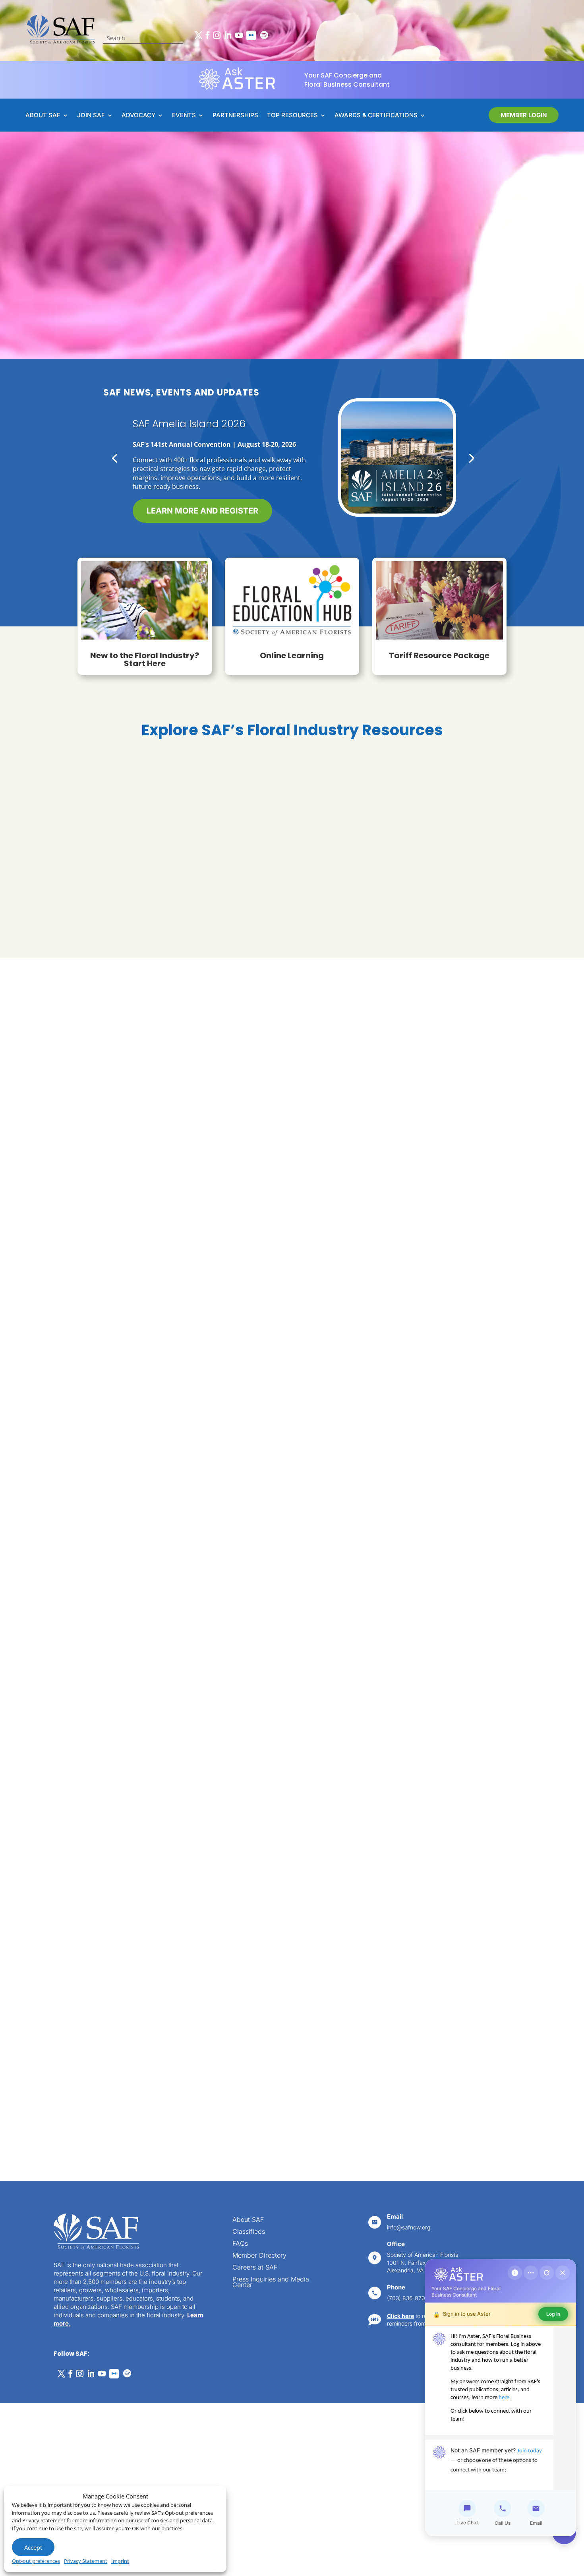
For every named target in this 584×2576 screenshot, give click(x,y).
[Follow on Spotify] (264, 35)
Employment (330, 2096)
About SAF (248, 2220)
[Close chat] (563, 2273)
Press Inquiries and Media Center (271, 2282)
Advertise (340, 1611)
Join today (530, 2451)
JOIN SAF (91, 116)
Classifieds (249, 2232)
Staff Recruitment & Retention (134, 917)
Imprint (120, 2561)
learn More (177, 1865)
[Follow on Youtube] (239, 35)
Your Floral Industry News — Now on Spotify (219, 431)
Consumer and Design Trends (450, 820)
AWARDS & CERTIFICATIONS (376, 116)
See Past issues (352, 1578)
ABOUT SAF (43, 116)
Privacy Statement (86, 2561)
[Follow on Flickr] (251, 35)
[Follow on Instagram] (217, 35)
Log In (553, 2314)
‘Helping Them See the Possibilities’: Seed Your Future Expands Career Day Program (288, 1154)
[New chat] (547, 2273)
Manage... (323, 2084)
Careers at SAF (255, 2268)
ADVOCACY (138, 116)
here (504, 2398)
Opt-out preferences (36, 2561)
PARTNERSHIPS (235, 116)
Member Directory (259, 2256)
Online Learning (292, 655)
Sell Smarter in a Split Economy (416, 1149)
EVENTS (184, 116)
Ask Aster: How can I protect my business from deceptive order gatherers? (138, 1154)
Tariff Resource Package (439, 655)
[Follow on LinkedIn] (228, 35)
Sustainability (292, 820)
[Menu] (531, 2273)
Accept (33, 2547)
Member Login (524, 115)
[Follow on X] (198, 35)
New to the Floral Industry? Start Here (145, 659)
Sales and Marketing (292, 917)
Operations (450, 917)
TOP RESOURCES (292, 116)
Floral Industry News (120, 1126)
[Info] (515, 2273)
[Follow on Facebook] (207, 35)
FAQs (240, 2244)
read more (117, 1223)
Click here (400, 2316)
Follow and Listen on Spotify (213, 509)
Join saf (74, 269)
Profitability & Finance (134, 820)
